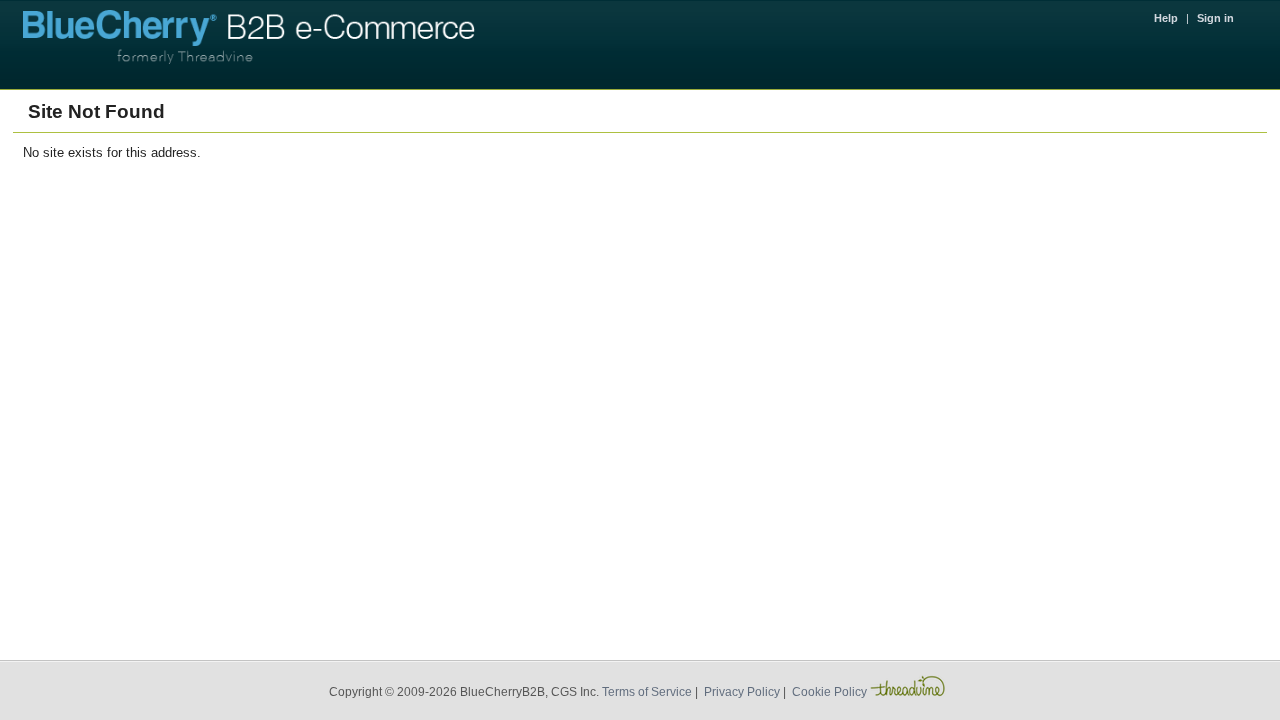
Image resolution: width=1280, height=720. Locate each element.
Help (1166, 18)
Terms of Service (647, 692)
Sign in (1215, 18)
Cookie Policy (829, 692)
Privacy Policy (742, 692)
